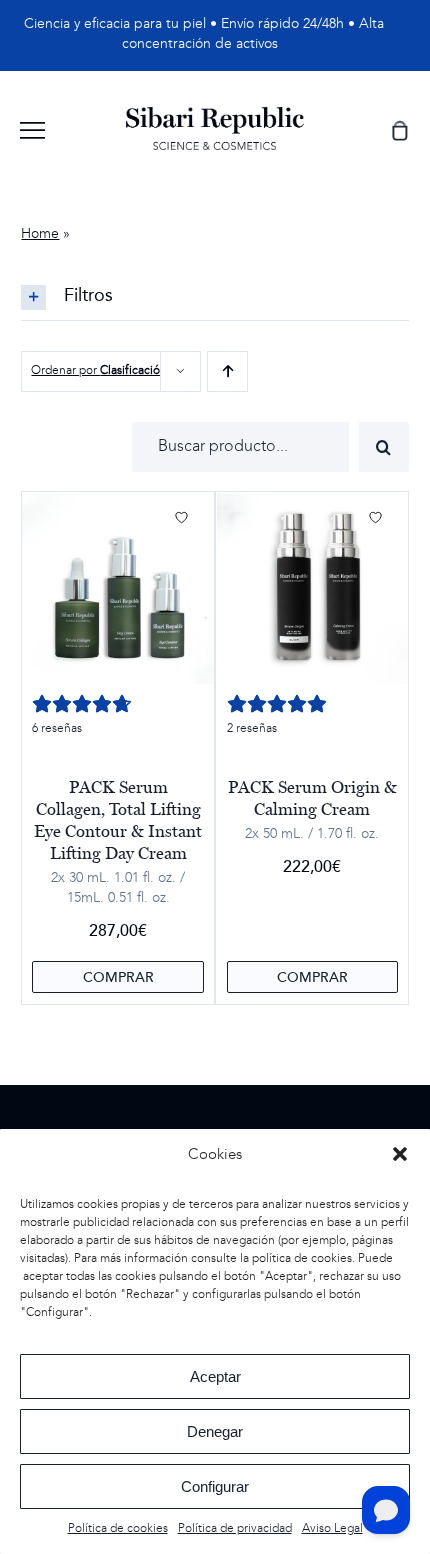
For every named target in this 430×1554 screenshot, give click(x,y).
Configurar (215, 1486)
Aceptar (215, 1376)
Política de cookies (118, 1528)
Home (40, 234)
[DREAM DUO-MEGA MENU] (215, 114)
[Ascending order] (227, 371)
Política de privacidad (235, 1528)
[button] (400, 1154)
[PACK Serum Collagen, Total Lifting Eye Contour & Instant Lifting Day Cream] (117, 588)
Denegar (215, 1431)
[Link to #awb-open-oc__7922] (32, 130)
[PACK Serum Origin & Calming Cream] (312, 588)
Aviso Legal (332, 1528)
